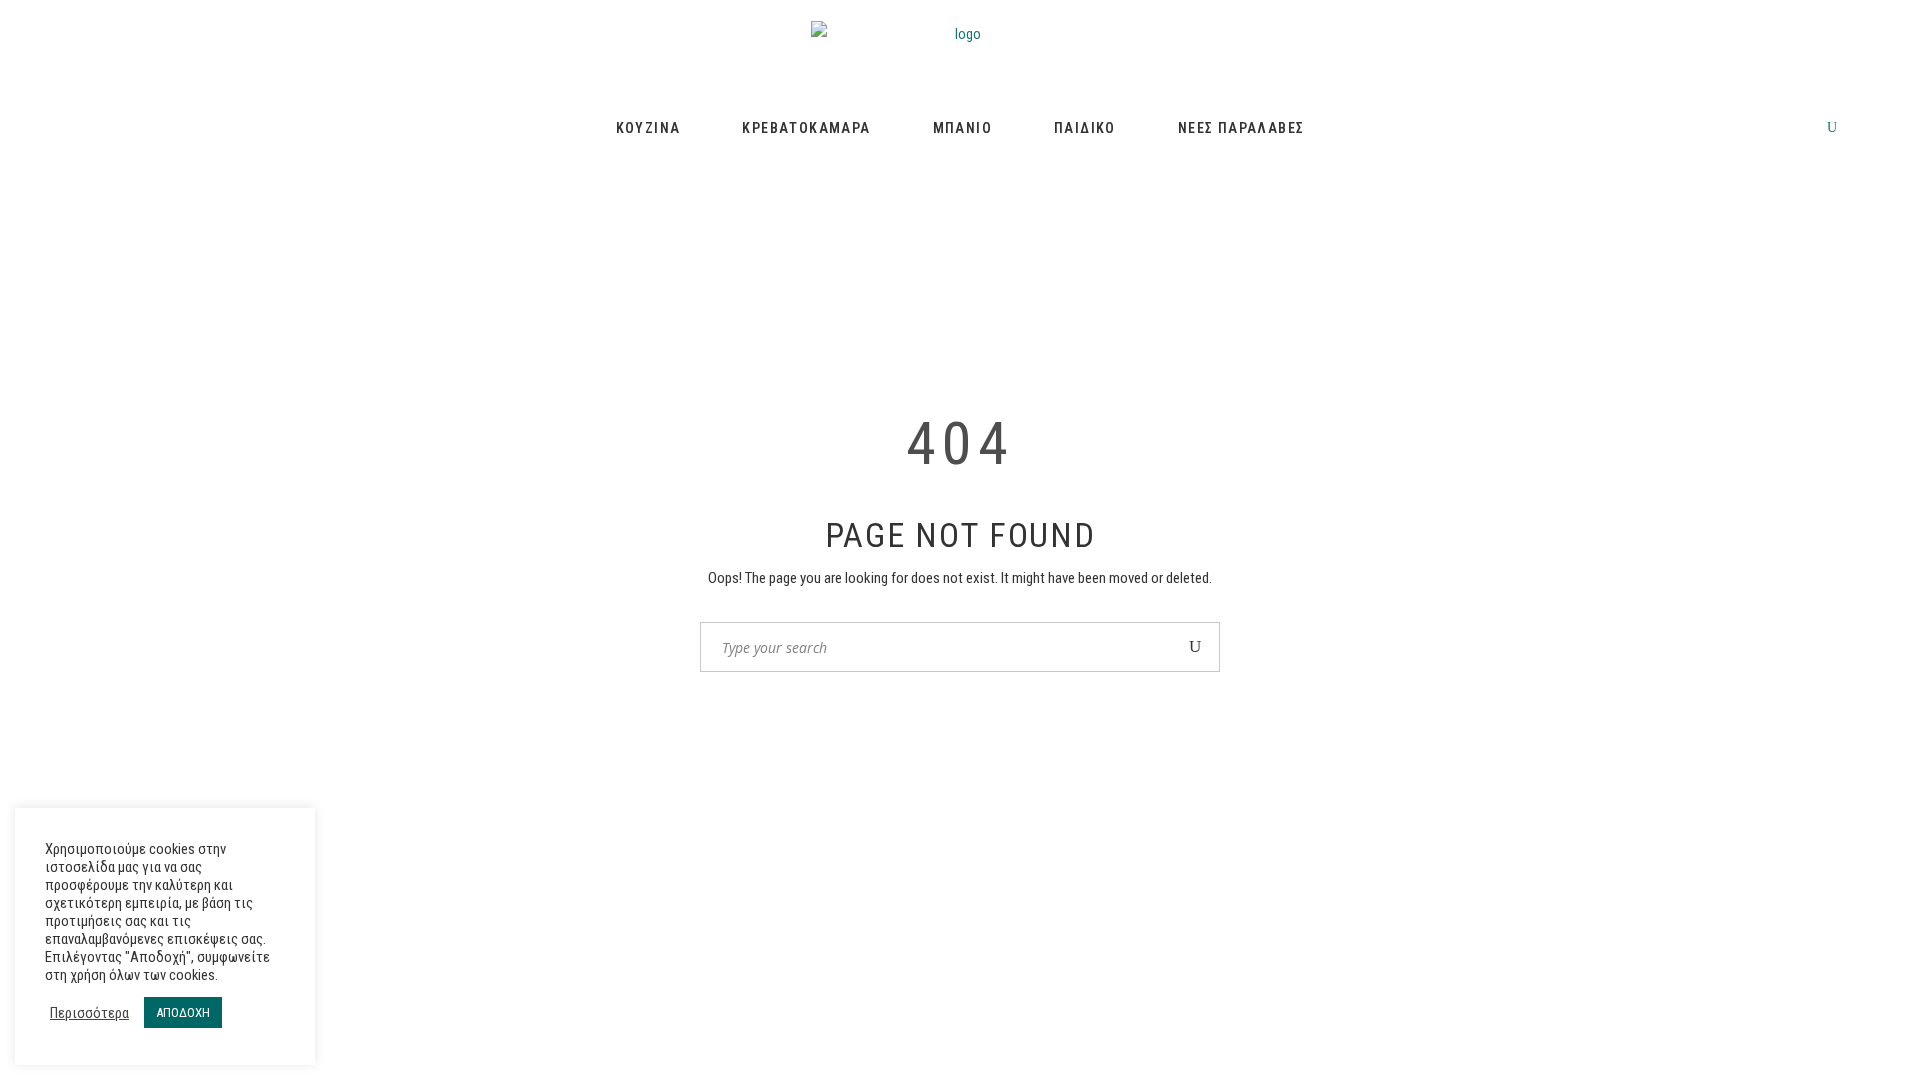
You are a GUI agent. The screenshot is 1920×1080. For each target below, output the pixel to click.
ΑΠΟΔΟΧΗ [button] (183, 1012)
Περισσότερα (89, 1013)
